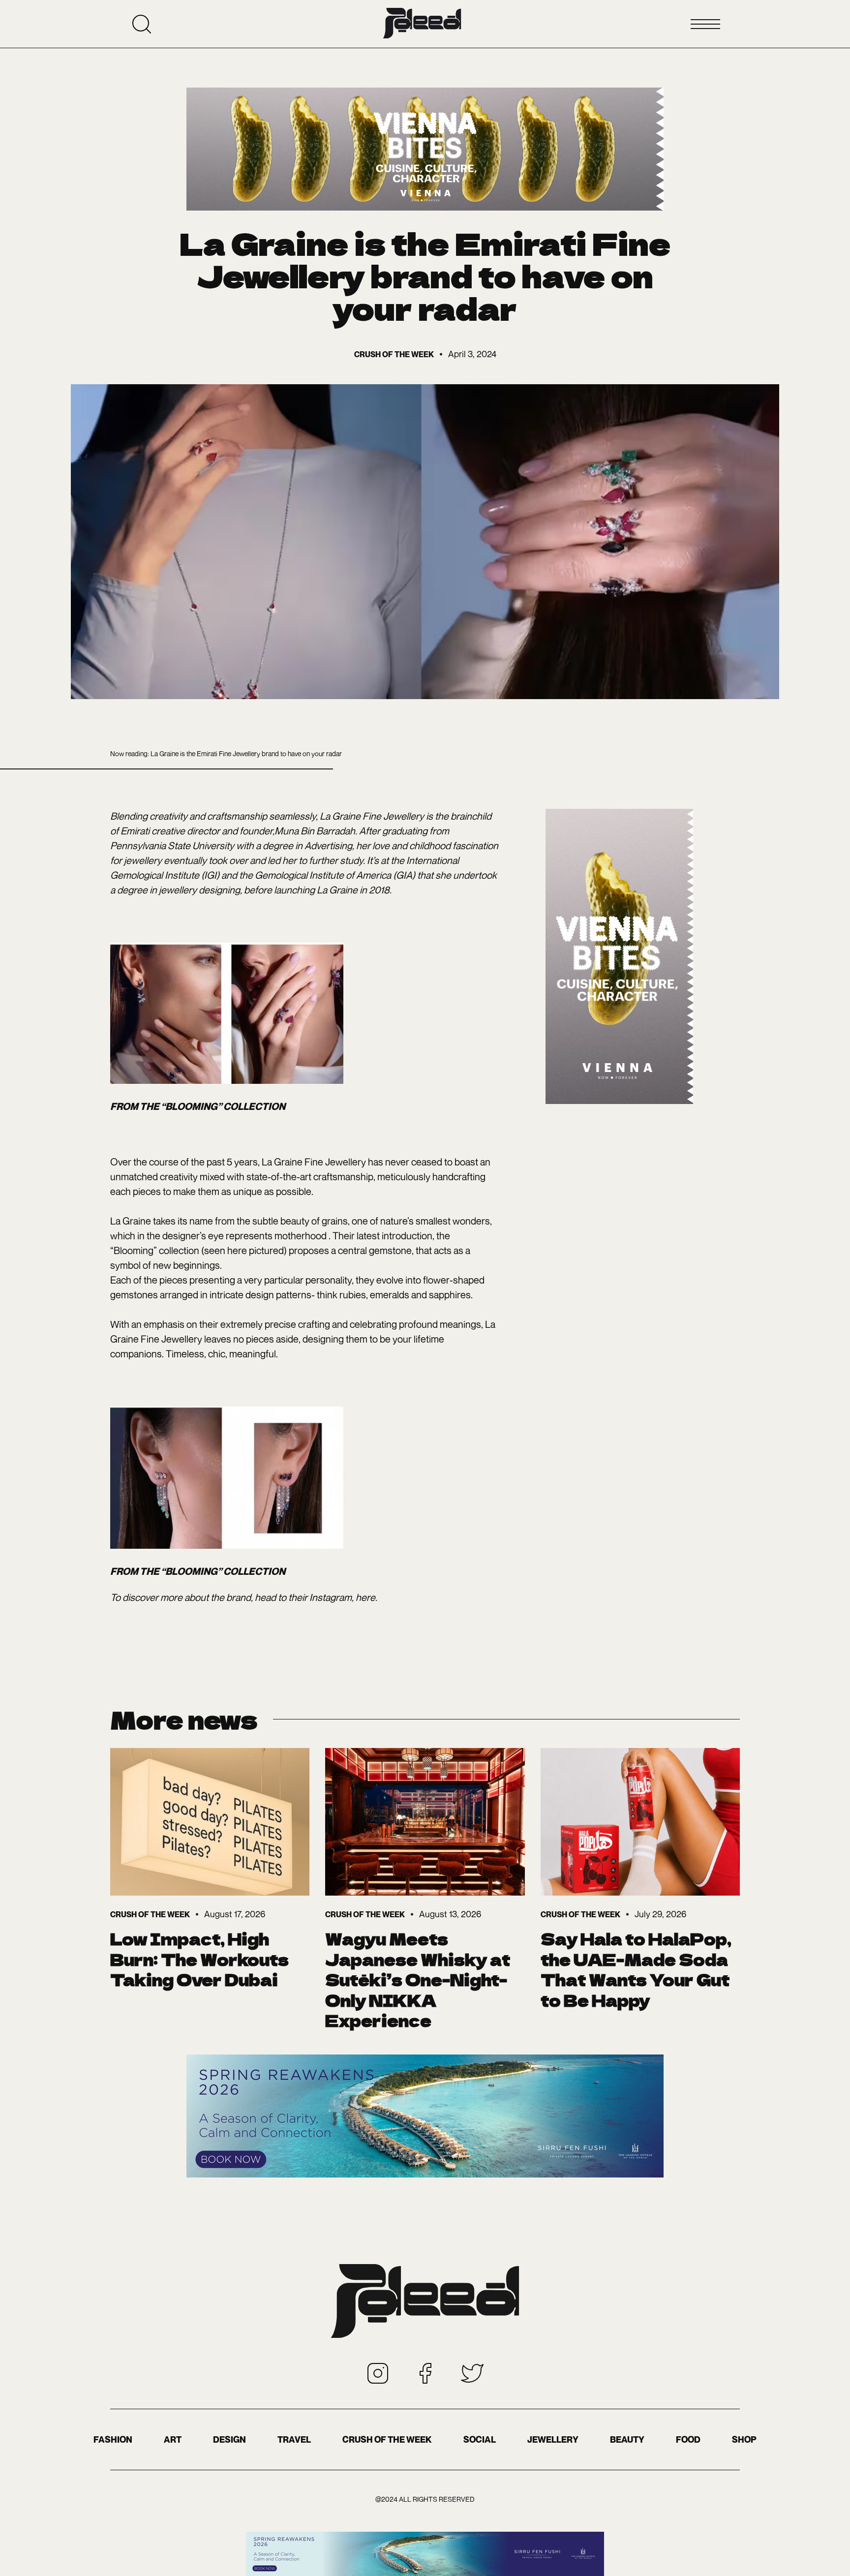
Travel (294, 2439)
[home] (422, 24)
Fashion (113, 2439)
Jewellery (553, 2439)
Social (480, 2439)
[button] (705, 24)
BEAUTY (627, 2439)
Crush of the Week (387, 2439)
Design (229, 2439)
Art (173, 2439)
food (688, 2439)
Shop (744, 2439)
